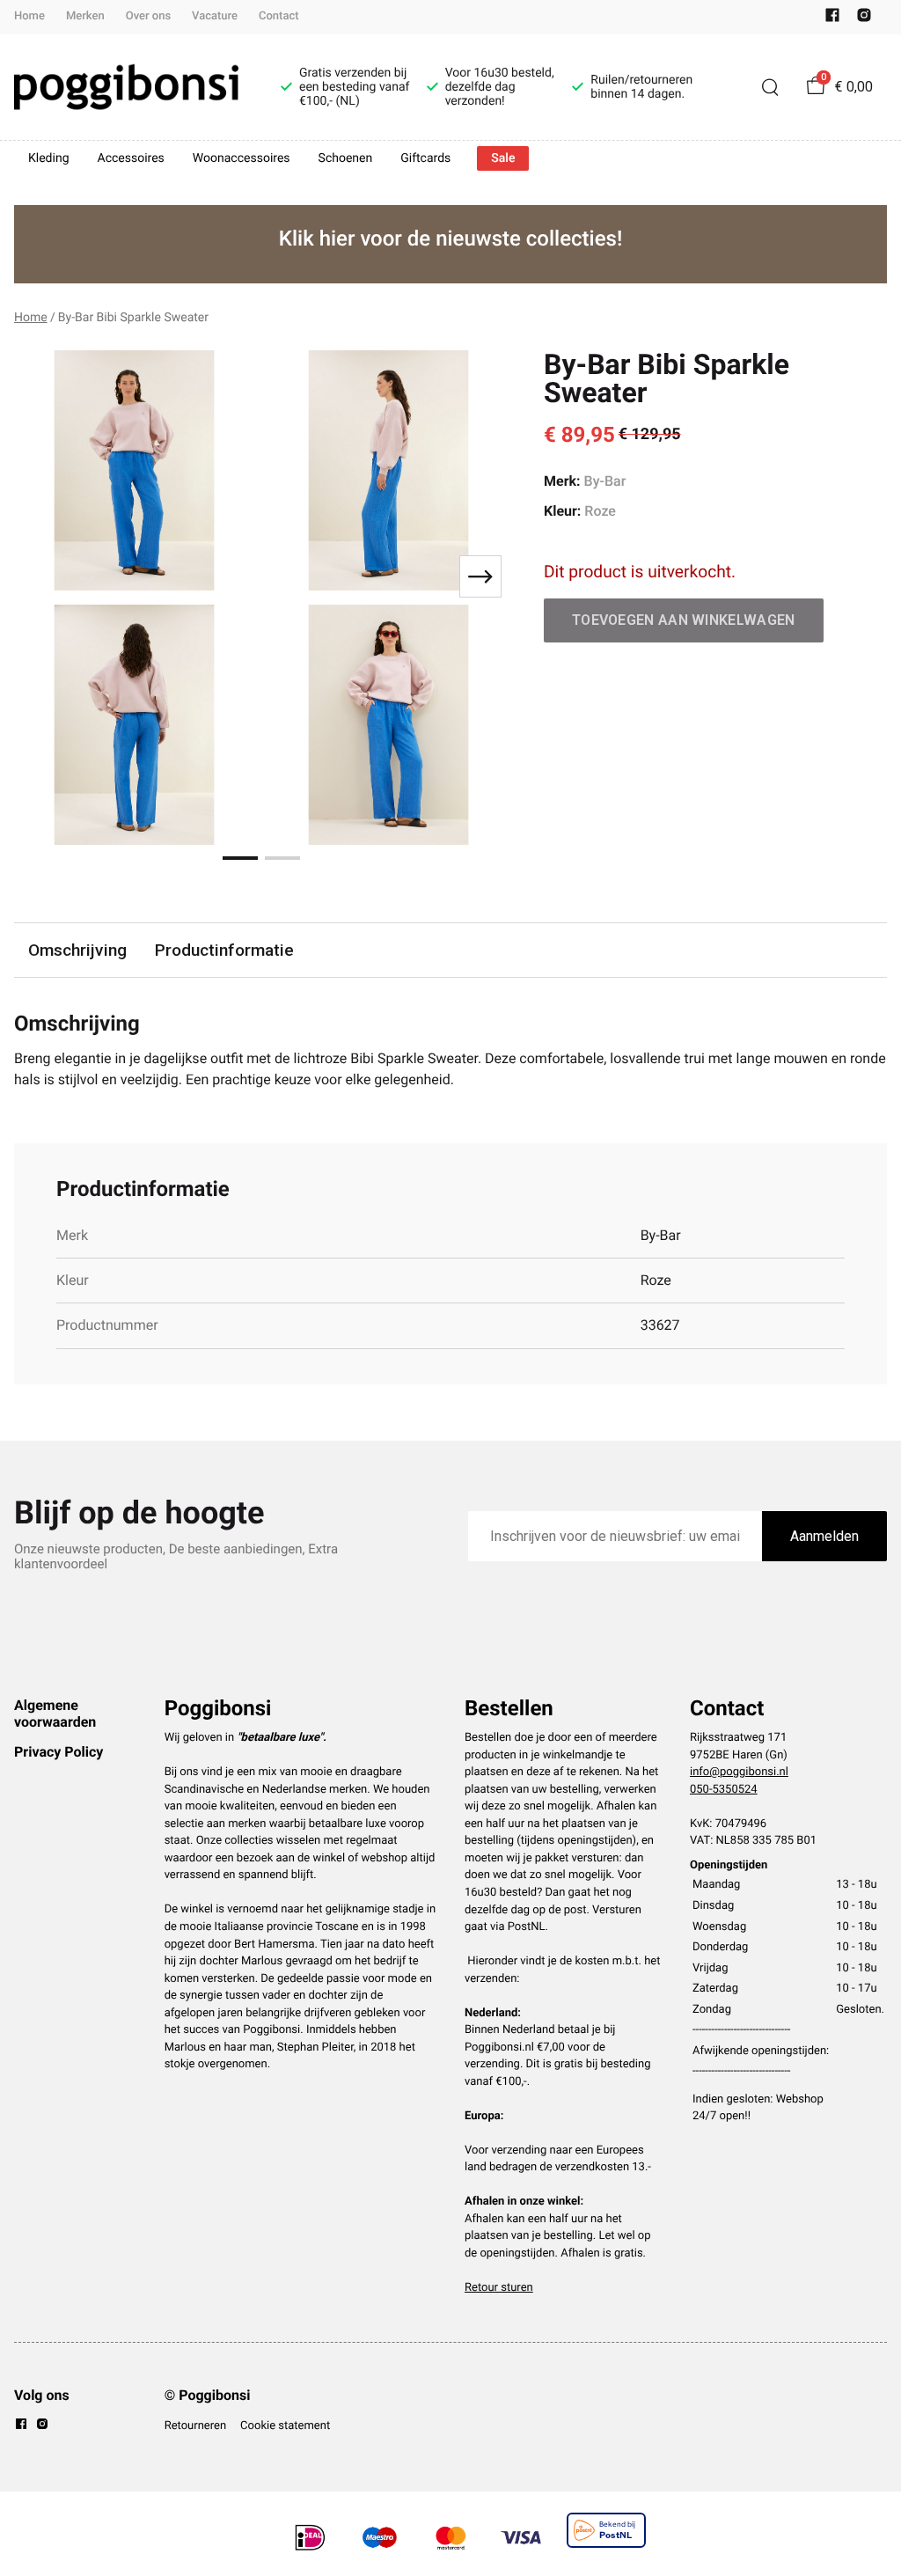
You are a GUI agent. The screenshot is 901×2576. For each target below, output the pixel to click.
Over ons (148, 16)
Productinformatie (224, 950)
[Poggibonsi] (126, 87)
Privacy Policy (59, 1752)
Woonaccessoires (242, 158)
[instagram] (864, 19)
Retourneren (195, 2426)
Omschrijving (77, 950)
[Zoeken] (770, 87)
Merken (85, 16)
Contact (279, 16)
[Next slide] (480, 576)
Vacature (215, 16)
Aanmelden (824, 1536)
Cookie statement (285, 2426)
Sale (503, 158)
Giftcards (425, 158)
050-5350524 (724, 1790)
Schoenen (346, 158)
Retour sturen (499, 2288)
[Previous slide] (42, 576)
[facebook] (832, 19)
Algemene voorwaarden (55, 1713)
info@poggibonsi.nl (739, 1772)
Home (29, 16)
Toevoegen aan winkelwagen (684, 620)
